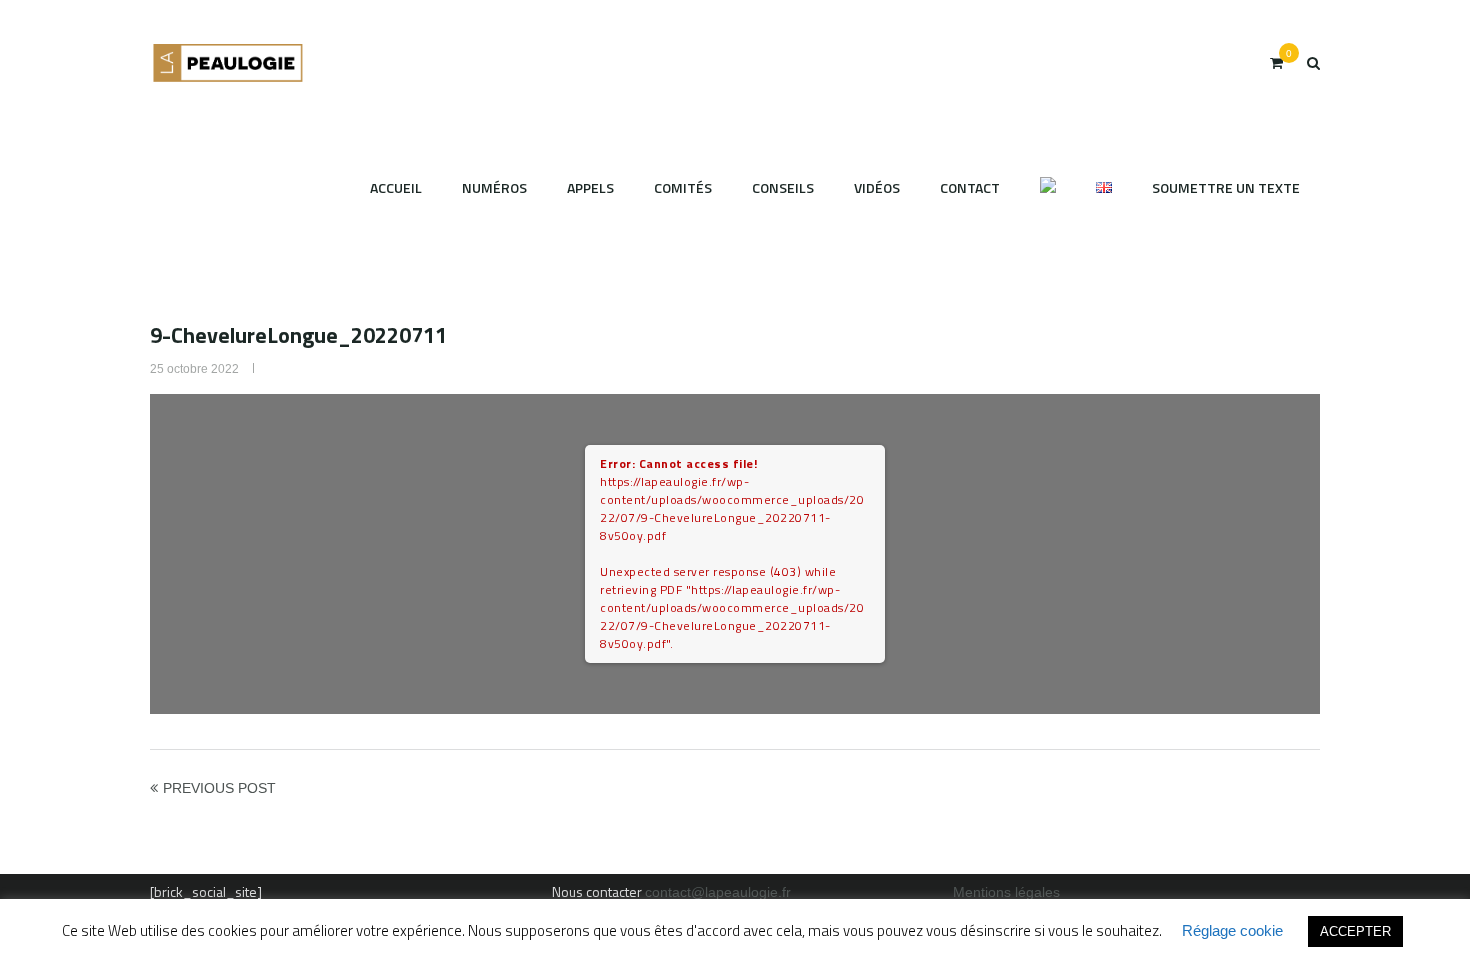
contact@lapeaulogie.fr (718, 892)
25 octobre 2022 (194, 369)
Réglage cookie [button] (1232, 930)
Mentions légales (1006, 892)
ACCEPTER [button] (1355, 931)
